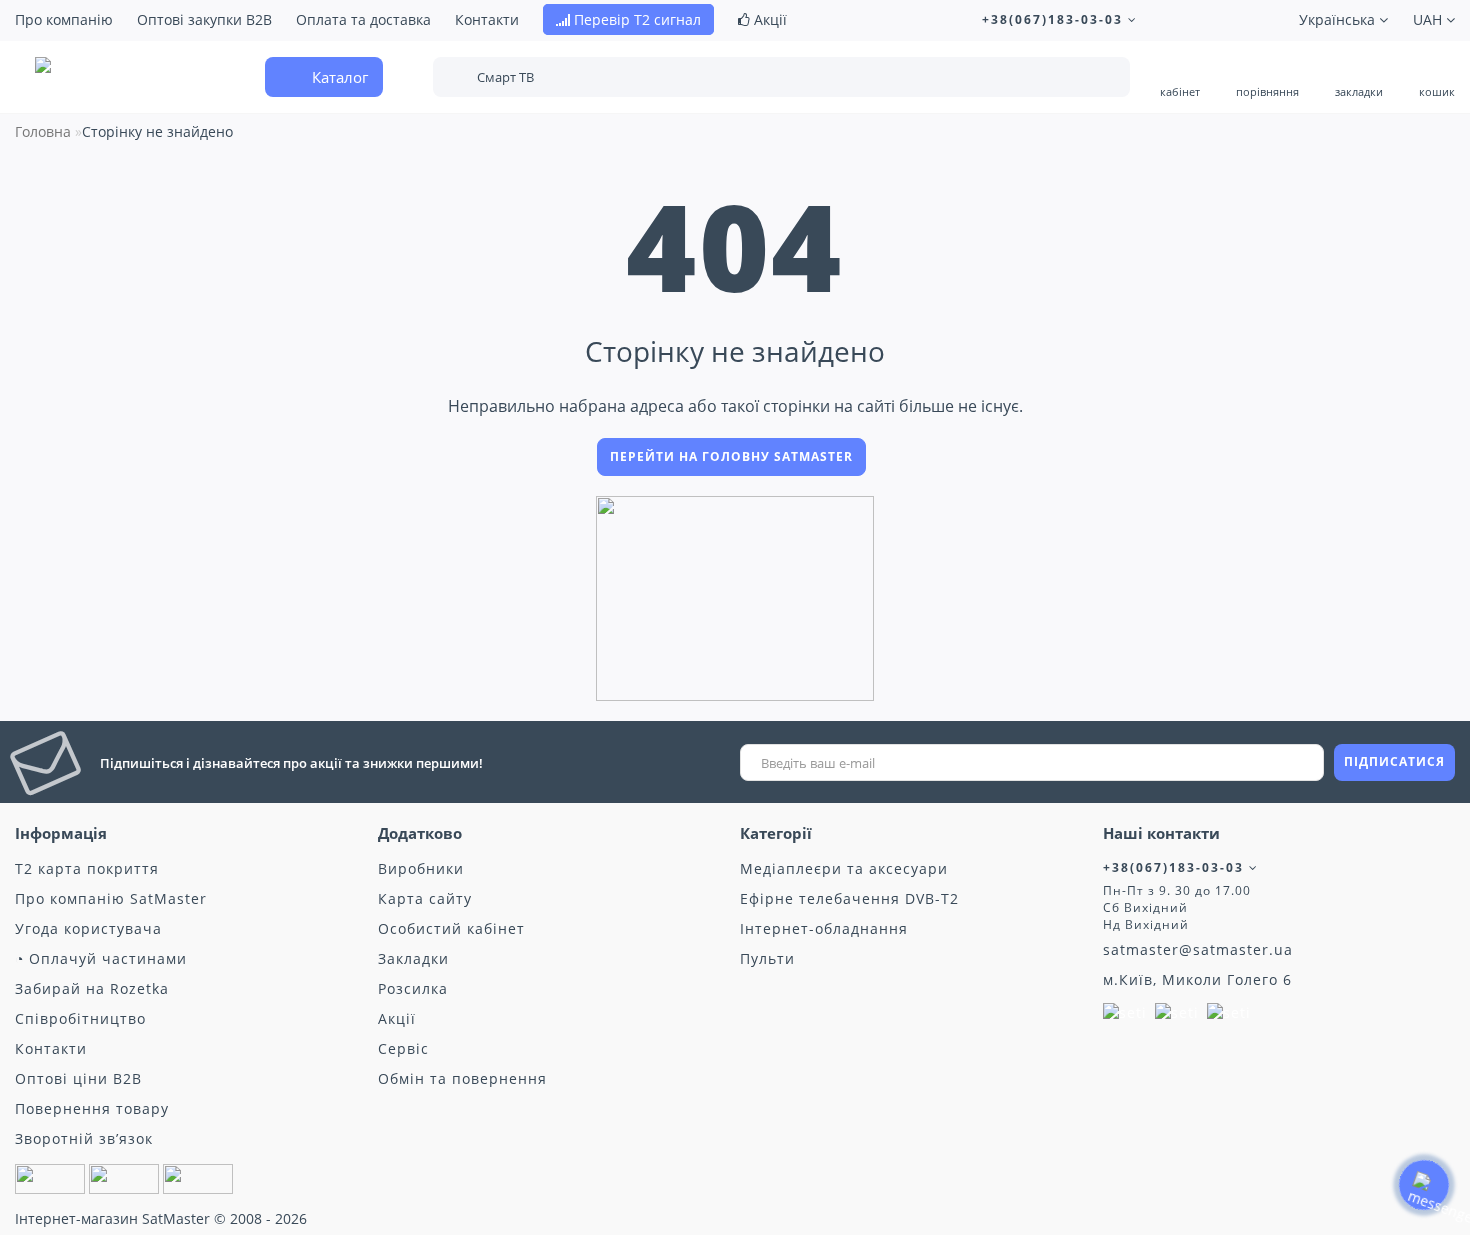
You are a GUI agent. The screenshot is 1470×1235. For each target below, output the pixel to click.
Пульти (767, 958)
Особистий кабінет (451, 928)
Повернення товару (92, 1108)
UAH (1429, 19)
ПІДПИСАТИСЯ (1394, 761)
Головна (43, 131)
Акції (768, 19)
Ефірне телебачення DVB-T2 (849, 898)
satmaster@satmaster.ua (1198, 949)
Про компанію (64, 19)
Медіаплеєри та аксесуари (844, 868)
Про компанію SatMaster (111, 898)
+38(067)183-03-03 (1055, 19)
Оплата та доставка (363, 19)
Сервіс (403, 1048)
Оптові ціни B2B (78, 1078)
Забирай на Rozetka (92, 988)
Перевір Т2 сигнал (635, 19)
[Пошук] (1101, 79)
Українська (1339, 19)
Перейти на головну (731, 456)
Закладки (413, 958)
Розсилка (413, 988)
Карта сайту (425, 898)
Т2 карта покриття (87, 868)
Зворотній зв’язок (84, 1138)
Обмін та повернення (462, 1078)
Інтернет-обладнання (824, 928)
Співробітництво (80, 1018)
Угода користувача (88, 928)
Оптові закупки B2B (204, 19)
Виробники (421, 868)
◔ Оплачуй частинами (101, 958)
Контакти (487, 19)
